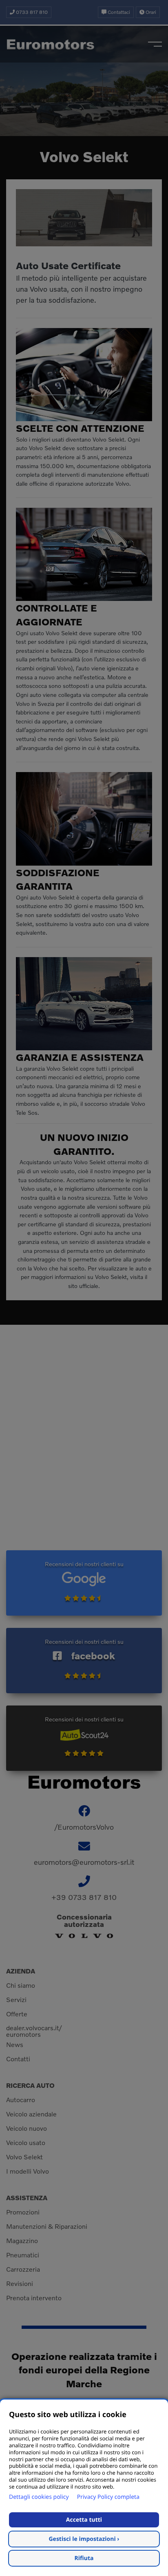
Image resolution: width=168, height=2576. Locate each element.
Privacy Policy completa (108, 2497)
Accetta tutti (84, 2520)
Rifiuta (84, 2558)
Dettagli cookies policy (39, 2497)
